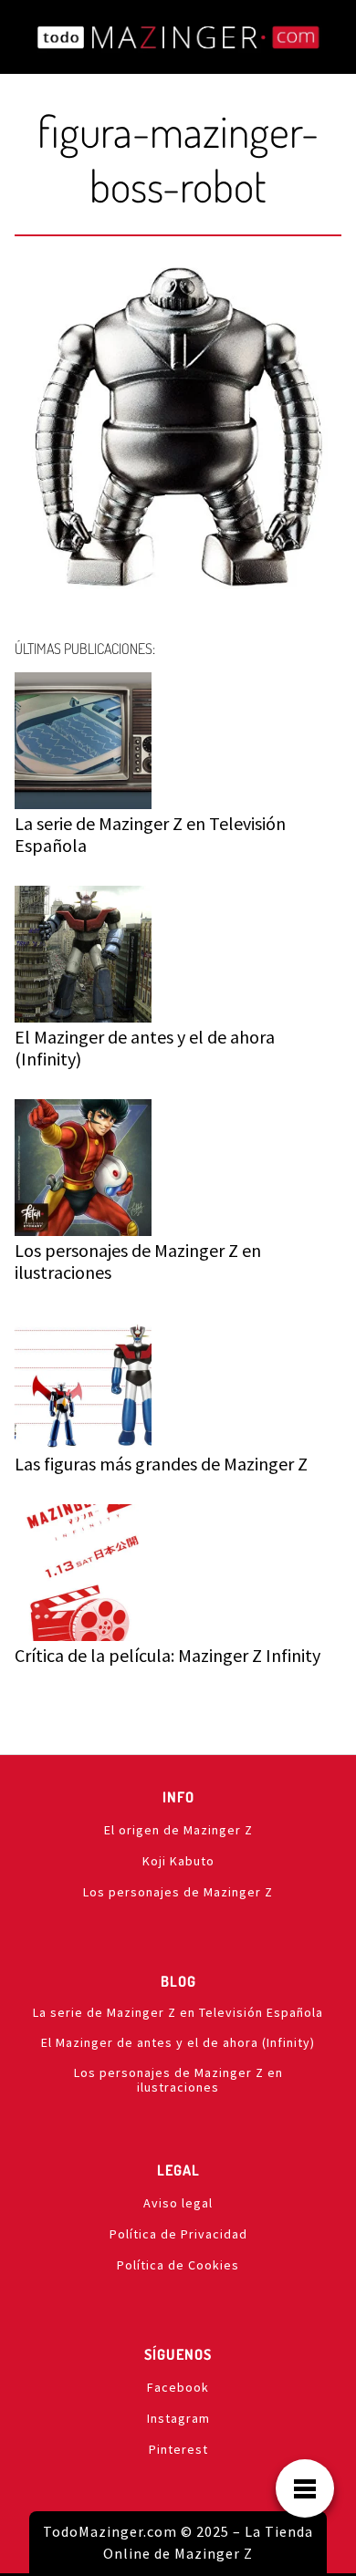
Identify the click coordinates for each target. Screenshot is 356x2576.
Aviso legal (178, 2203)
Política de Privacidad (178, 2234)
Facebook (178, 2387)
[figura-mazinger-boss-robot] (178, 432)
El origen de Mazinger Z (178, 1830)
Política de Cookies (178, 2265)
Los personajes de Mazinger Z (178, 1892)
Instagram (178, 2418)
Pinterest (178, 2449)
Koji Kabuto (178, 1861)
